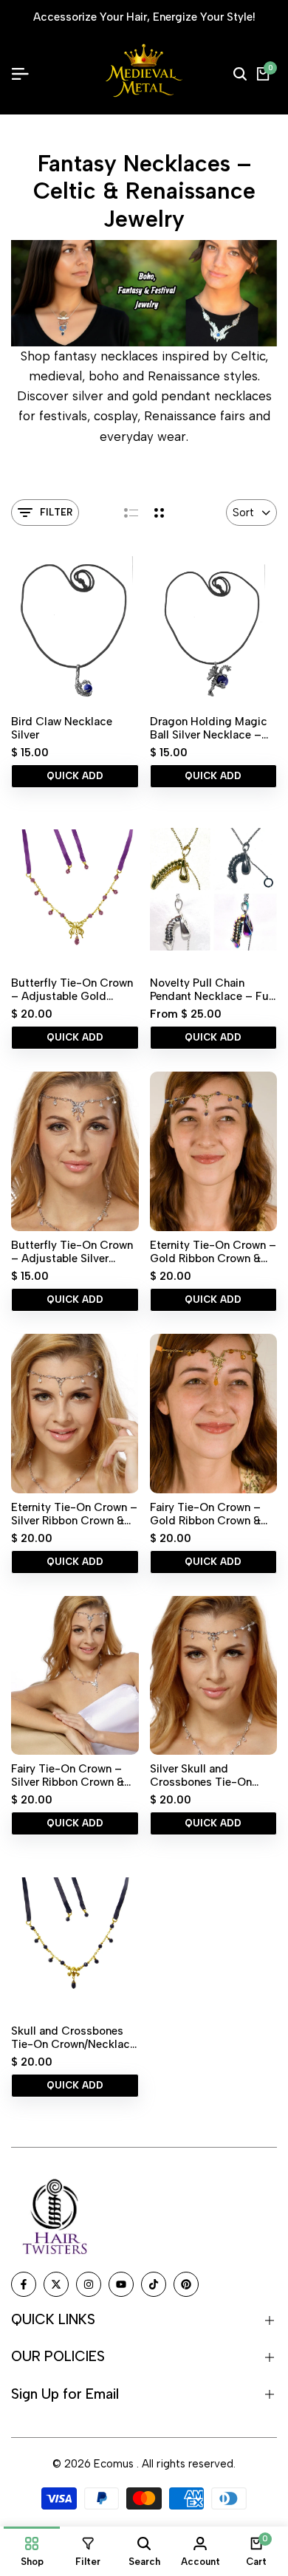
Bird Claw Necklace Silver (62, 728)
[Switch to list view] (131, 513)
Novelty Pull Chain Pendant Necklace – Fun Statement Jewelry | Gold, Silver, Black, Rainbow (212, 990)
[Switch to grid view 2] (159, 513)
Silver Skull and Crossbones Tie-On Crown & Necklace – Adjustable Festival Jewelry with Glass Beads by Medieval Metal (202, 1775)
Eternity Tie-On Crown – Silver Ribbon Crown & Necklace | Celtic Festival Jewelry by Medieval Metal (74, 1514)
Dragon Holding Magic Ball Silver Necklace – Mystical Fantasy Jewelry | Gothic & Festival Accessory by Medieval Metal (209, 728)
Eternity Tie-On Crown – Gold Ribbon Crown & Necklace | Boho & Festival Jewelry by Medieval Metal (213, 1252)
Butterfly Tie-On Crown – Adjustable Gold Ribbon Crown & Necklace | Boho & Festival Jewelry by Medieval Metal (72, 990)
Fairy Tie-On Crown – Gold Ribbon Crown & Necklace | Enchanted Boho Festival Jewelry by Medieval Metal (213, 1514)
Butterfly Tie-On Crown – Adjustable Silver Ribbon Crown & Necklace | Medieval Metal (72, 1252)
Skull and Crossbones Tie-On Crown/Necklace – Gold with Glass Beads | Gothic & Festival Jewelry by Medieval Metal (73, 2038)
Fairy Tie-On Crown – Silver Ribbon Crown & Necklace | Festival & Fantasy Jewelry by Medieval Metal (68, 1775)
